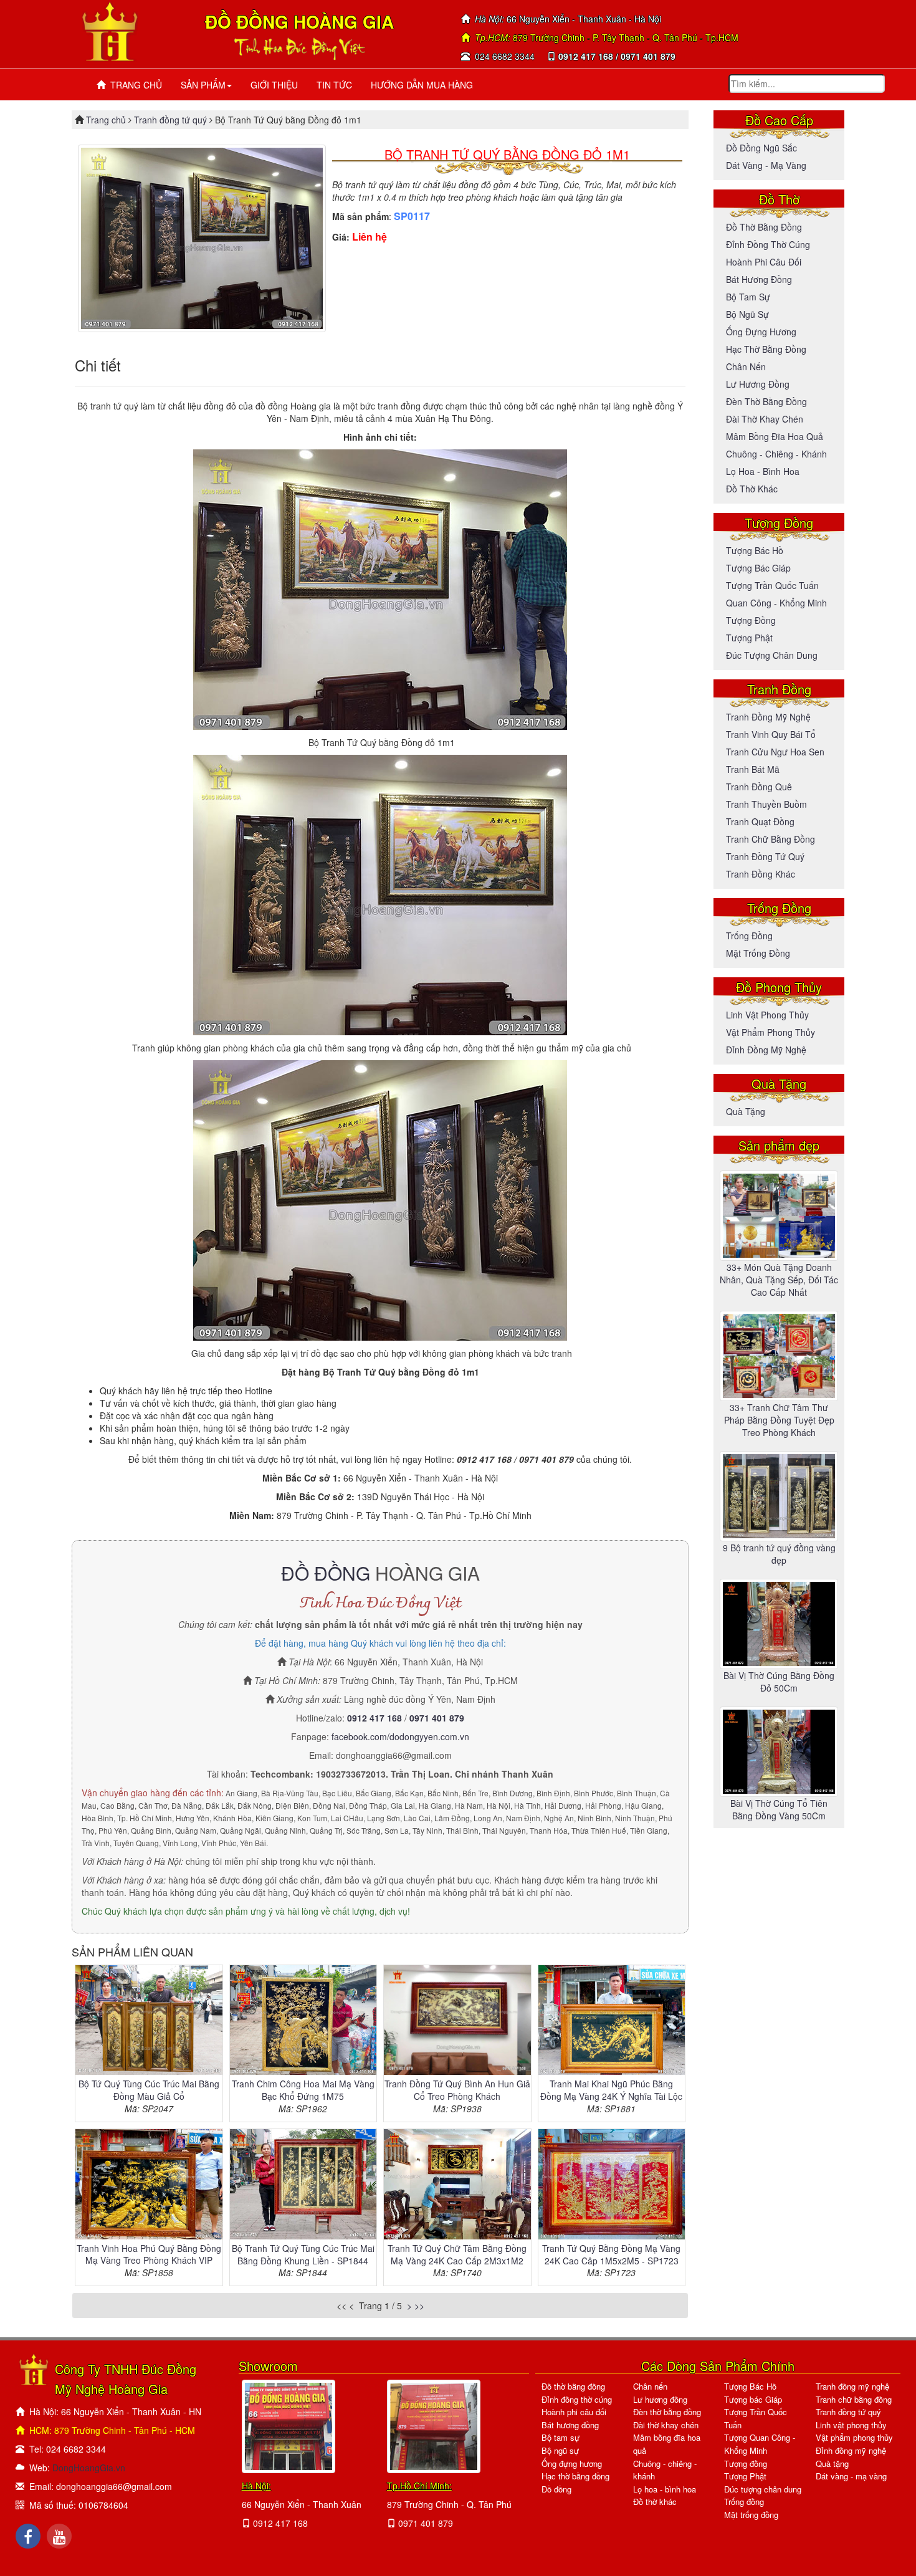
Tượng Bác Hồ (755, 550)
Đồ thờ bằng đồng (764, 227)
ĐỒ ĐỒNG (326, 1573)
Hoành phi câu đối (764, 262)
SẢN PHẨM (203, 85)
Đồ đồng (556, 2489)
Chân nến (746, 366)
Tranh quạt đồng (760, 821)
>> (419, 2305)
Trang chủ (107, 120)
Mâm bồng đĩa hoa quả (775, 436)
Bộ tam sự (748, 297)
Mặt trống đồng (758, 953)
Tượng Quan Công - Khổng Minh (760, 2444)
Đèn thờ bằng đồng (766, 401)
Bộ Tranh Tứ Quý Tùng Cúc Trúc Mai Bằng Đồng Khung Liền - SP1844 (303, 2254)
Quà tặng (746, 1111)
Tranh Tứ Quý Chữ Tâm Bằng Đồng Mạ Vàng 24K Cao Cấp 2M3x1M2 (457, 2254)
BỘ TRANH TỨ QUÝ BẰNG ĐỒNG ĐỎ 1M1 (507, 154)
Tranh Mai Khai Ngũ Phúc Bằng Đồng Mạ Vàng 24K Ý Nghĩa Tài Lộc (611, 2090)
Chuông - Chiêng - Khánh (776, 454)
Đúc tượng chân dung (772, 655)
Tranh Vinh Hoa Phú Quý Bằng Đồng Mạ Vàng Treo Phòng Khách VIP (149, 2254)
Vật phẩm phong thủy (770, 1032)
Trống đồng (749, 936)
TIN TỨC (334, 85)
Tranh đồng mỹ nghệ (768, 717)
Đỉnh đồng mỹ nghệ (766, 1050)
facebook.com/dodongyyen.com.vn (400, 1736)
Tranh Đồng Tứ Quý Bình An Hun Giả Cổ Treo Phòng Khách (457, 2090)
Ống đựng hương (761, 332)
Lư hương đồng (758, 384)
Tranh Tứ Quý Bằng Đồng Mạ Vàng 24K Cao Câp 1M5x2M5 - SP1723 (611, 2254)
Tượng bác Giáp (758, 568)
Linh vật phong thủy (767, 1015)
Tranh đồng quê (759, 787)
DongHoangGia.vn (89, 2468)
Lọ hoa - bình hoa (763, 471)
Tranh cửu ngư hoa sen (775, 752)
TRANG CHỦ (134, 85)
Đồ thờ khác (752, 489)
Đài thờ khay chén (765, 419)
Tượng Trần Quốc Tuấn (772, 585)
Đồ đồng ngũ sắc (761, 148)
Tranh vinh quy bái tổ (771, 734)
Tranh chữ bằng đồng (770, 839)
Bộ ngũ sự (747, 314)
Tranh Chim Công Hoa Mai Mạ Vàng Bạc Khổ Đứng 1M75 (303, 2090)
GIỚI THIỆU (274, 85)
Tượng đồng (751, 620)
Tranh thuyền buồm (766, 804)
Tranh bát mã (753, 769)
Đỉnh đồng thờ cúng (768, 244)
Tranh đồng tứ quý (170, 120)
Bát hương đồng (759, 279)
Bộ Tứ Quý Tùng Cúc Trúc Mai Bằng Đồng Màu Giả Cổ (149, 2090)
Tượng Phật (749, 638)
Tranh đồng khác (761, 874)
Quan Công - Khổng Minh (776, 603)
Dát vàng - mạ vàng (766, 165)
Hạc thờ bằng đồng (766, 349)
